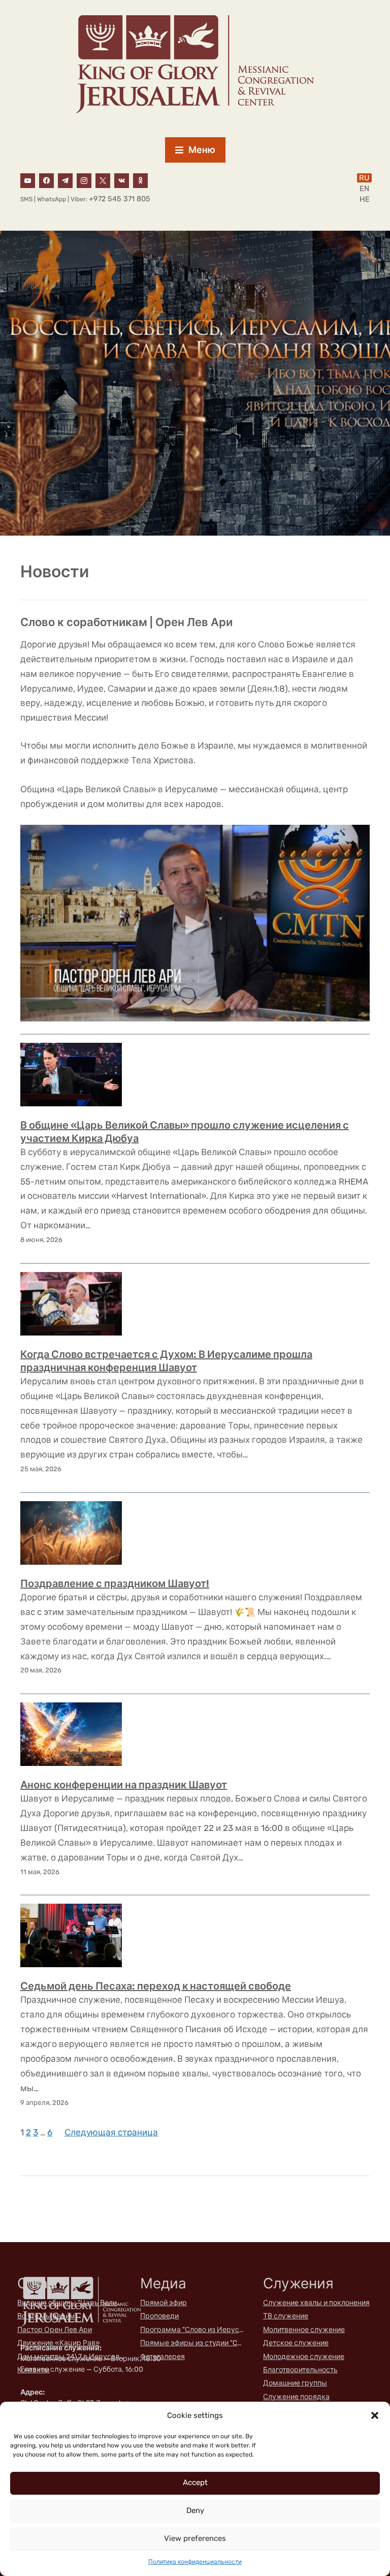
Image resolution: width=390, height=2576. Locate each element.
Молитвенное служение (304, 2330)
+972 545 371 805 (120, 199)
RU (364, 178)
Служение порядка (296, 2397)
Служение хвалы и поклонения (316, 2303)
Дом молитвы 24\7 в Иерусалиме (71, 2357)
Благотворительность (300, 2370)
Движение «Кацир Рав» (59, 2343)
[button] (375, 2415)
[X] (103, 180)
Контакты (34, 2370)
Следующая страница (111, 2132)
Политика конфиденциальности (195, 2562)
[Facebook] (46, 180)
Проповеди (159, 2316)
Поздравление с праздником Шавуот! (115, 1584)
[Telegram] (65, 180)
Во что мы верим (46, 2316)
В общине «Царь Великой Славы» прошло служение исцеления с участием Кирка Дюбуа (185, 1132)
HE (365, 199)
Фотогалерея (162, 2357)
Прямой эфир (164, 2303)
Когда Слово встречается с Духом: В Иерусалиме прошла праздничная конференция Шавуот (166, 1361)
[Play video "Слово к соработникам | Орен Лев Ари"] (195, 923)
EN (364, 189)
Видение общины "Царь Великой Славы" (71, 2303)
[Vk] (122, 180)
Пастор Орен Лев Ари (55, 2330)
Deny (195, 2510)
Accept (195, 2482)
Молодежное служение (304, 2357)
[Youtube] (28, 180)
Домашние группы (295, 2383)
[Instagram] (84, 180)
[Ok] (140, 180)
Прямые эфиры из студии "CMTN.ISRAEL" (193, 2343)
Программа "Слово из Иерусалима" (193, 2330)
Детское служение (296, 2343)
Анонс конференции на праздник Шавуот (124, 1785)
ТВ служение (286, 2316)
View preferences (195, 2538)
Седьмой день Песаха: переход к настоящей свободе (156, 1986)
